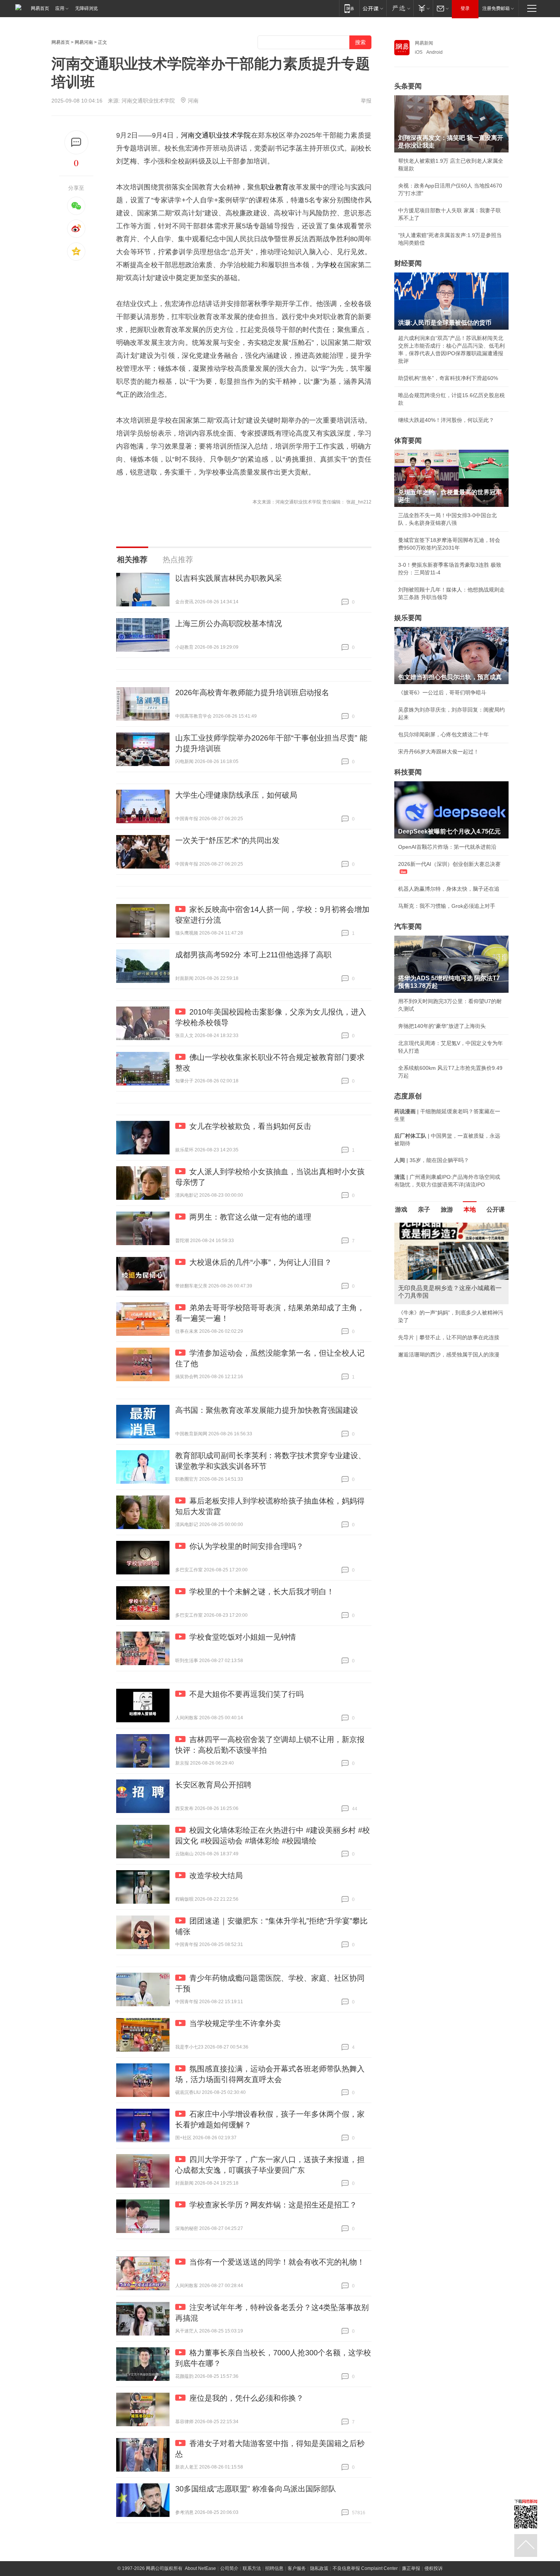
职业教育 (275, 187)
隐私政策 (319, 2568)
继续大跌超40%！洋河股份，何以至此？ (446, 420)
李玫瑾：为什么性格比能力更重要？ (441, 1226)
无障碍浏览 (86, 8)
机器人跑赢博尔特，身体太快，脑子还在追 (449, 889)
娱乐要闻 (408, 618)
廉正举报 (411, 2568)
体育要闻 (408, 441)
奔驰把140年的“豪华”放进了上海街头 (442, 1026)
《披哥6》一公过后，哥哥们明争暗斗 (442, 692)
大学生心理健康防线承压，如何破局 (236, 795)
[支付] (423, 8)
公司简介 (229, 2568)
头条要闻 (408, 86)
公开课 (496, 1209)
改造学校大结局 (216, 1875)
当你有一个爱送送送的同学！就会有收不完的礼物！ (277, 2262)
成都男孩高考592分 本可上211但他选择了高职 (253, 955)
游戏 (401, 1209)
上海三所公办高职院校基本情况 (229, 624)
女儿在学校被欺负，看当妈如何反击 (250, 1126)
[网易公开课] (373, 8)
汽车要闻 (408, 927)
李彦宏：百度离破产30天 (428, 1294)
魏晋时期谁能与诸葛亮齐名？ (433, 1277)
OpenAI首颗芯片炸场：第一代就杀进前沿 (447, 847)
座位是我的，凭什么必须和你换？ (246, 2398)
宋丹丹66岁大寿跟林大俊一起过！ (438, 752)
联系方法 (252, 2568)
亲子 (424, 1209)
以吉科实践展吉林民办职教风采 (229, 578)
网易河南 (84, 42)
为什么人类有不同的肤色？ (430, 1260)
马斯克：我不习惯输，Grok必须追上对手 (447, 906)
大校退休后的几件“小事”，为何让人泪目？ (261, 1262)
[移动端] (349, 8)
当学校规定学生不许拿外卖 (235, 2023)
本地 (470, 1209)
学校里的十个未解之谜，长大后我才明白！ (262, 1592)
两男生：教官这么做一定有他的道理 (250, 1217)
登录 (465, 8)
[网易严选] (400, 8)
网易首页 (40, 8)
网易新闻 (424, 43)
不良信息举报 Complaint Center (365, 2568)
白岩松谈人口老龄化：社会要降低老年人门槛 (451, 1243)
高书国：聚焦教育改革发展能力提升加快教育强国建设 (267, 1410)
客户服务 (297, 2568)
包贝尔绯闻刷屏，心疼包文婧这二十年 (443, 734)
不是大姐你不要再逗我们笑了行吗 (246, 1694)
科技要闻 (408, 772)
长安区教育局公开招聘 (213, 1785)
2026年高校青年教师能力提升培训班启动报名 (252, 692)
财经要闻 (408, 263)
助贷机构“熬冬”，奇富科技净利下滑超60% (448, 378)
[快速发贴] (76, 142)
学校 (330, 265)
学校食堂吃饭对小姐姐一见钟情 (243, 1637)
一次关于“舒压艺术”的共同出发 (227, 840)
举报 (366, 101)
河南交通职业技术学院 (216, 135)
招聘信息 (274, 2568)
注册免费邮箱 (496, 8)
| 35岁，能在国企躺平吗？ (432, 1160)
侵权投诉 (434, 2568)
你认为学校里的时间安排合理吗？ (246, 1546)
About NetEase (200, 2568)
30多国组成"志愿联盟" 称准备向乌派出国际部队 (256, 2489)
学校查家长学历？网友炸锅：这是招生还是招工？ (273, 2205)
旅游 (447, 1209)
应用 (60, 8)
